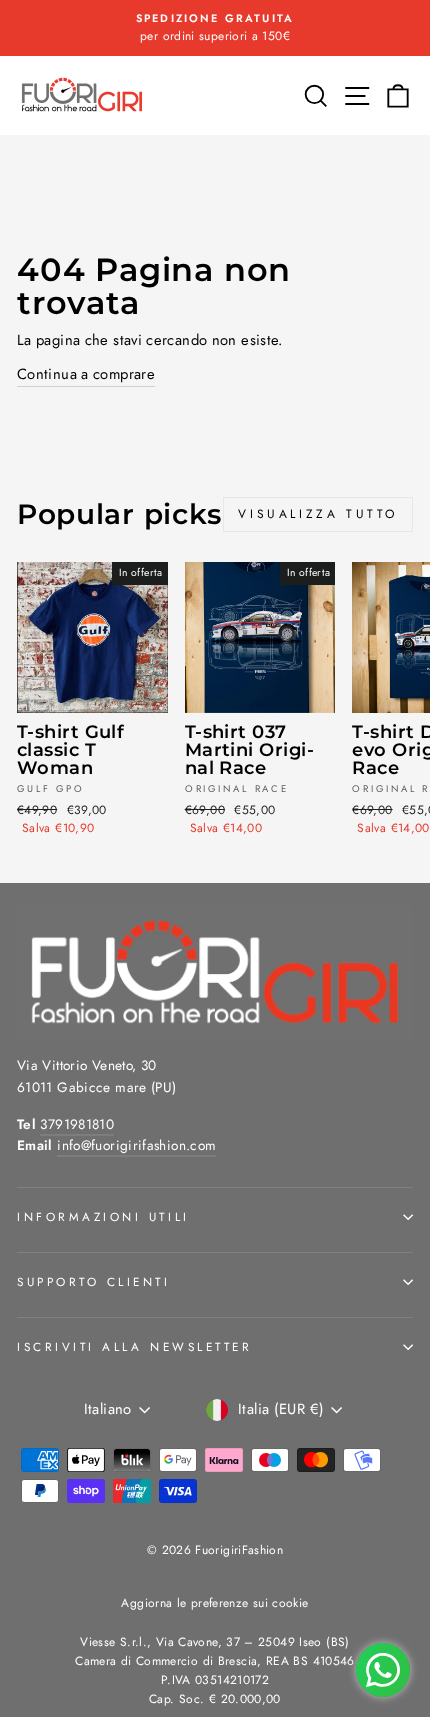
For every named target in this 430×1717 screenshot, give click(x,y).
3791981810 (77, 1124)
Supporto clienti (94, 1281)
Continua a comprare (86, 374)
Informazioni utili (103, 1216)
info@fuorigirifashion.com (136, 1145)
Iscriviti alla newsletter (134, 1346)
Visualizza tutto (318, 514)
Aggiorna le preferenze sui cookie (214, 1603)
